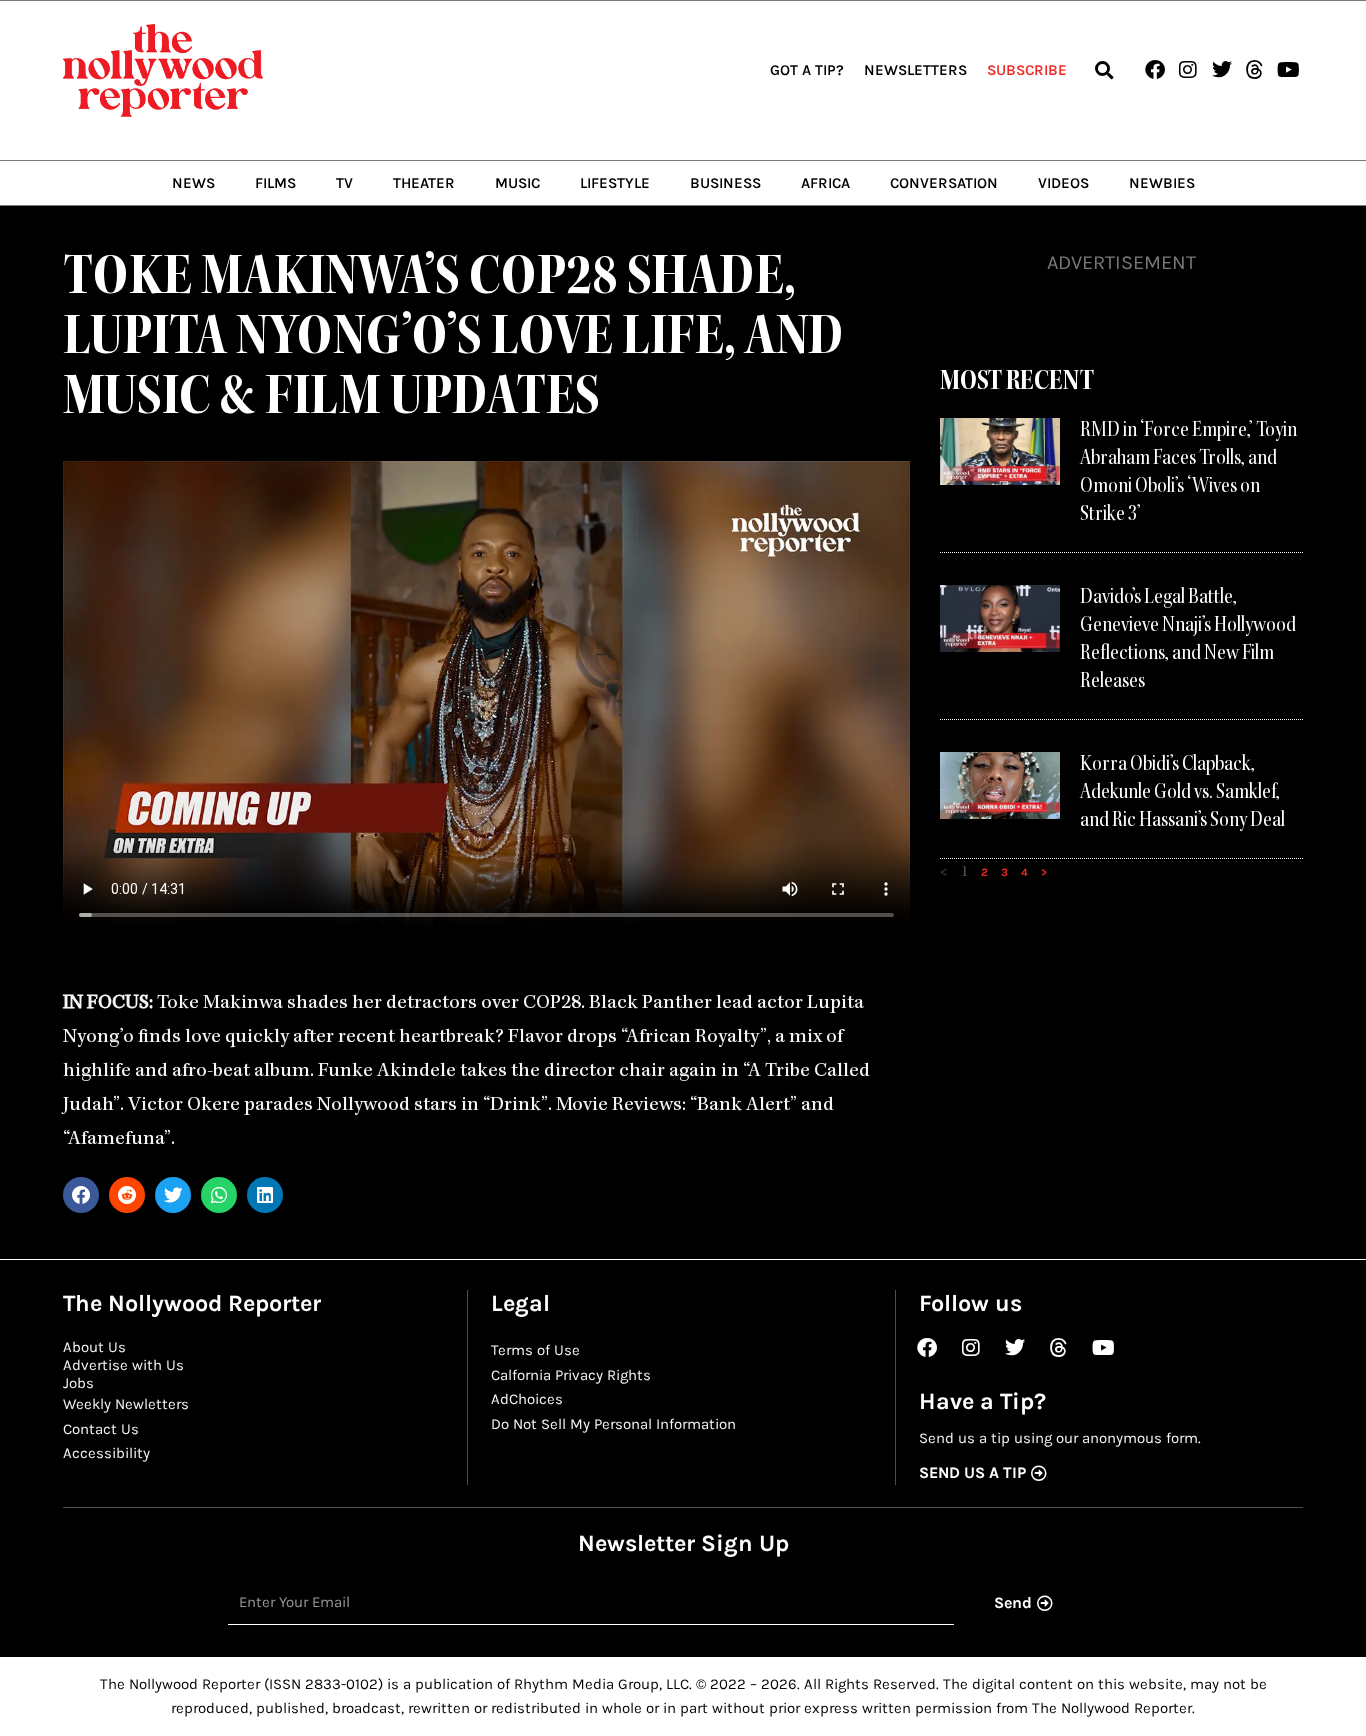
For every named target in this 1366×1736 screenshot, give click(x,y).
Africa (825, 183)
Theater (424, 183)
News (193, 183)
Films (275, 183)
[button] (1103, 70)
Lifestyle (615, 183)
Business (725, 183)
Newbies (1162, 183)
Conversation (944, 183)
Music (517, 183)
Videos (1063, 183)
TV (344, 183)
